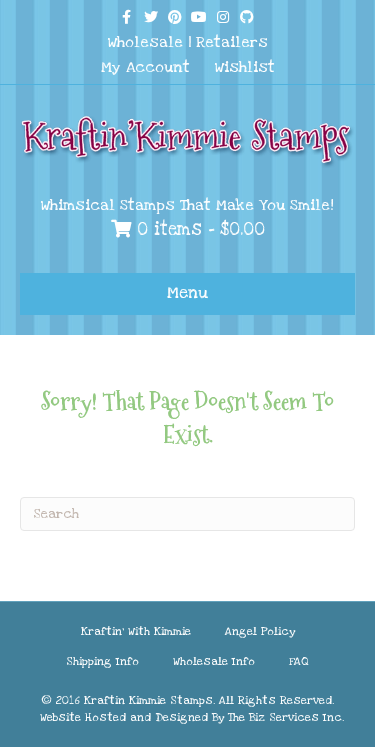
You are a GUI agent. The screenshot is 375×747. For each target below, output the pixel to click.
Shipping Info (102, 661)
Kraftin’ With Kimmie (136, 631)
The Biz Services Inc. (286, 717)
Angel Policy (260, 631)
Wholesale (145, 42)
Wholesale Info (214, 661)
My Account (145, 67)
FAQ (299, 661)
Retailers (232, 42)
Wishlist (245, 67)
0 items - (198, 229)
